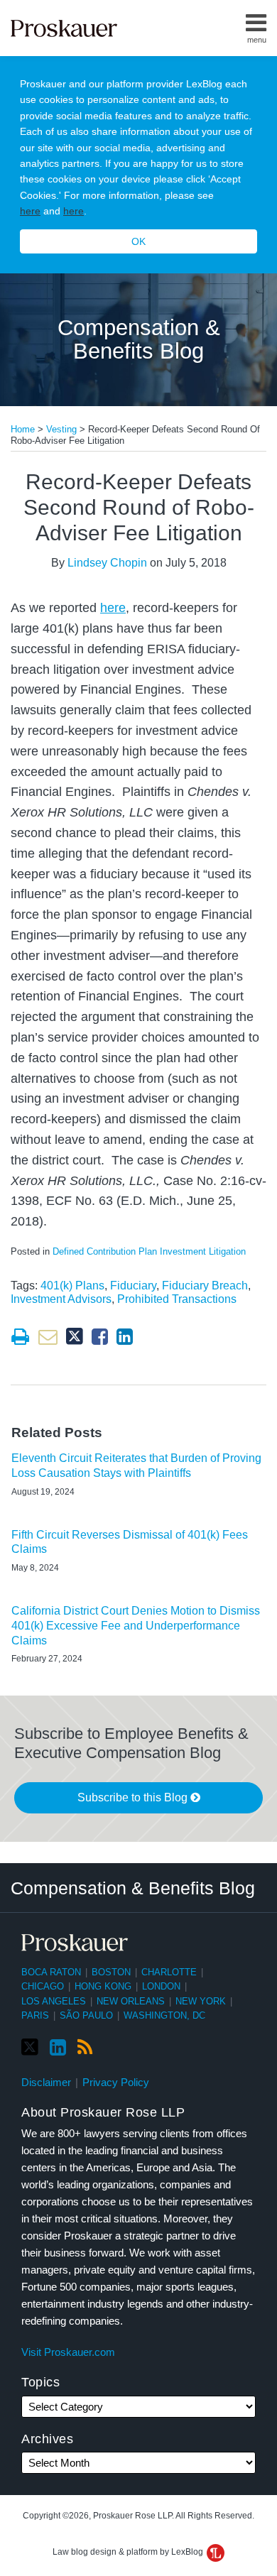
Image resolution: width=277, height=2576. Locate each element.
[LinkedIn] (58, 2048)
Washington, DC (164, 2015)
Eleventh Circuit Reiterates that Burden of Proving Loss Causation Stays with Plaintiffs (136, 1466)
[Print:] (20, 1337)
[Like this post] (100, 1337)
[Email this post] (48, 1337)
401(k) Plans (72, 1286)
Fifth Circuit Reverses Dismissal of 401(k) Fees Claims (130, 1542)
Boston (111, 1972)
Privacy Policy (116, 2082)
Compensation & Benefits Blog (139, 340)
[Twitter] (30, 2047)
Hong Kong (103, 1986)
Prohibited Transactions (177, 1299)
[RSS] (85, 2048)
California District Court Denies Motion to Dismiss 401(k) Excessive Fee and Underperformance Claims (136, 1626)
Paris (35, 2015)
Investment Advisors (61, 1299)
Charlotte (169, 1972)
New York (201, 2001)
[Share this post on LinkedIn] (125, 1337)
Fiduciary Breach (205, 1286)
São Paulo (86, 2015)
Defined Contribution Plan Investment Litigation (149, 1251)
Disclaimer (46, 2082)
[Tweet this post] (75, 1337)
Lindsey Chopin (107, 563)
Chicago (43, 1986)
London (161, 1986)
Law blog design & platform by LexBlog (129, 2552)
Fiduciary (133, 1286)
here (30, 211)
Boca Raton (51, 1972)
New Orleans (131, 2001)
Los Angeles (54, 2001)
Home (23, 429)
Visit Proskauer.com (68, 2352)
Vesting (61, 429)
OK (138, 241)
